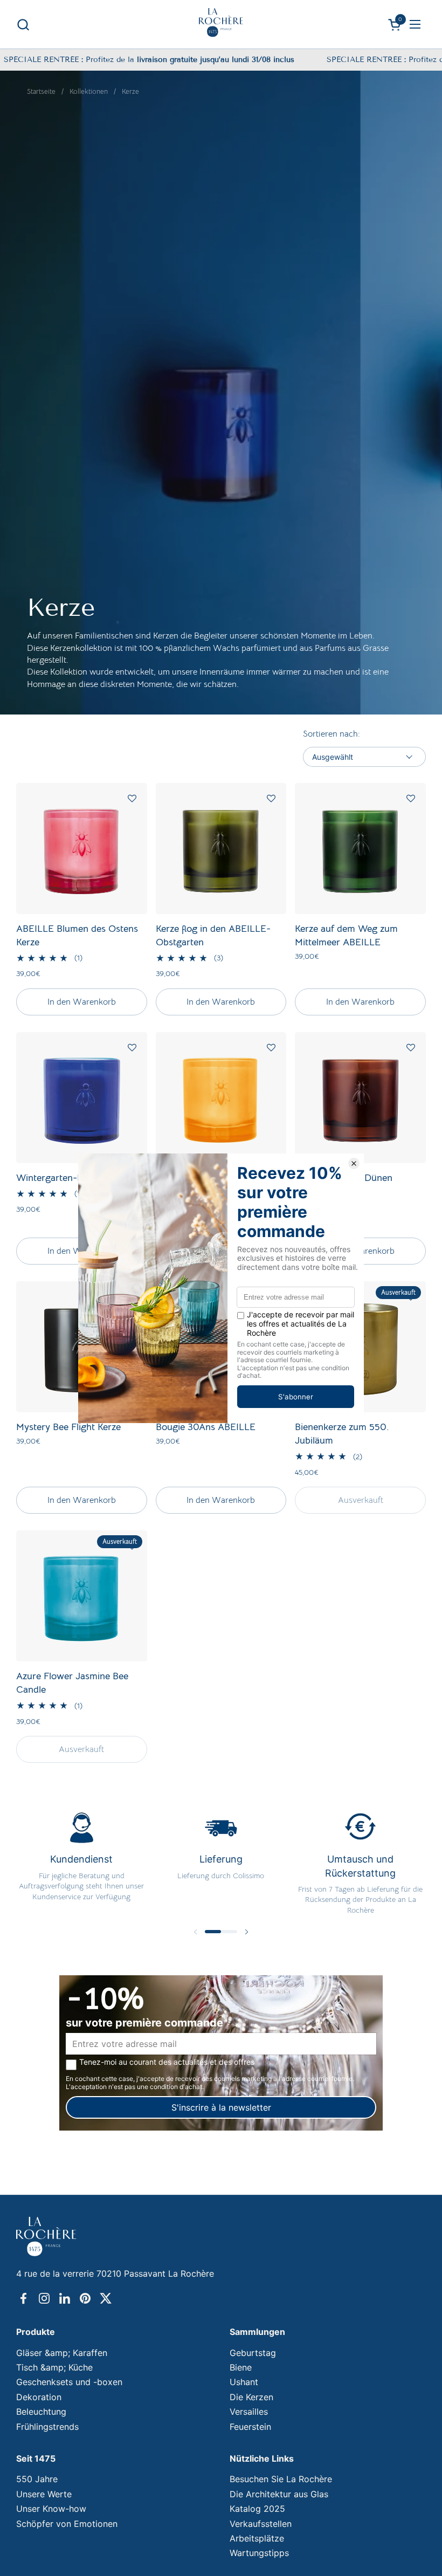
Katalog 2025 (257, 2509)
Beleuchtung (41, 2412)
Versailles (249, 2412)
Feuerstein (250, 2427)
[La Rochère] (221, 23)
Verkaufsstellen (261, 2524)
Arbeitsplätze (257, 2538)
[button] (23, 25)
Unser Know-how (51, 2509)
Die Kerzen (251, 2397)
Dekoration (39, 2397)
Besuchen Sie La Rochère (281, 2479)
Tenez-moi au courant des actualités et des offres (167, 2062)
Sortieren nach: (331, 734)
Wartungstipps (259, 2553)
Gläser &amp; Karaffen (62, 2353)
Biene (241, 2367)
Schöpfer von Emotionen (67, 2524)
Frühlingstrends (47, 2427)
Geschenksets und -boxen (69, 2382)
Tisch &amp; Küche (54, 2367)
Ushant (244, 2382)
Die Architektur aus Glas (279, 2494)
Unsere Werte (44, 2494)
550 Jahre (37, 2479)
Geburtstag (253, 2353)
